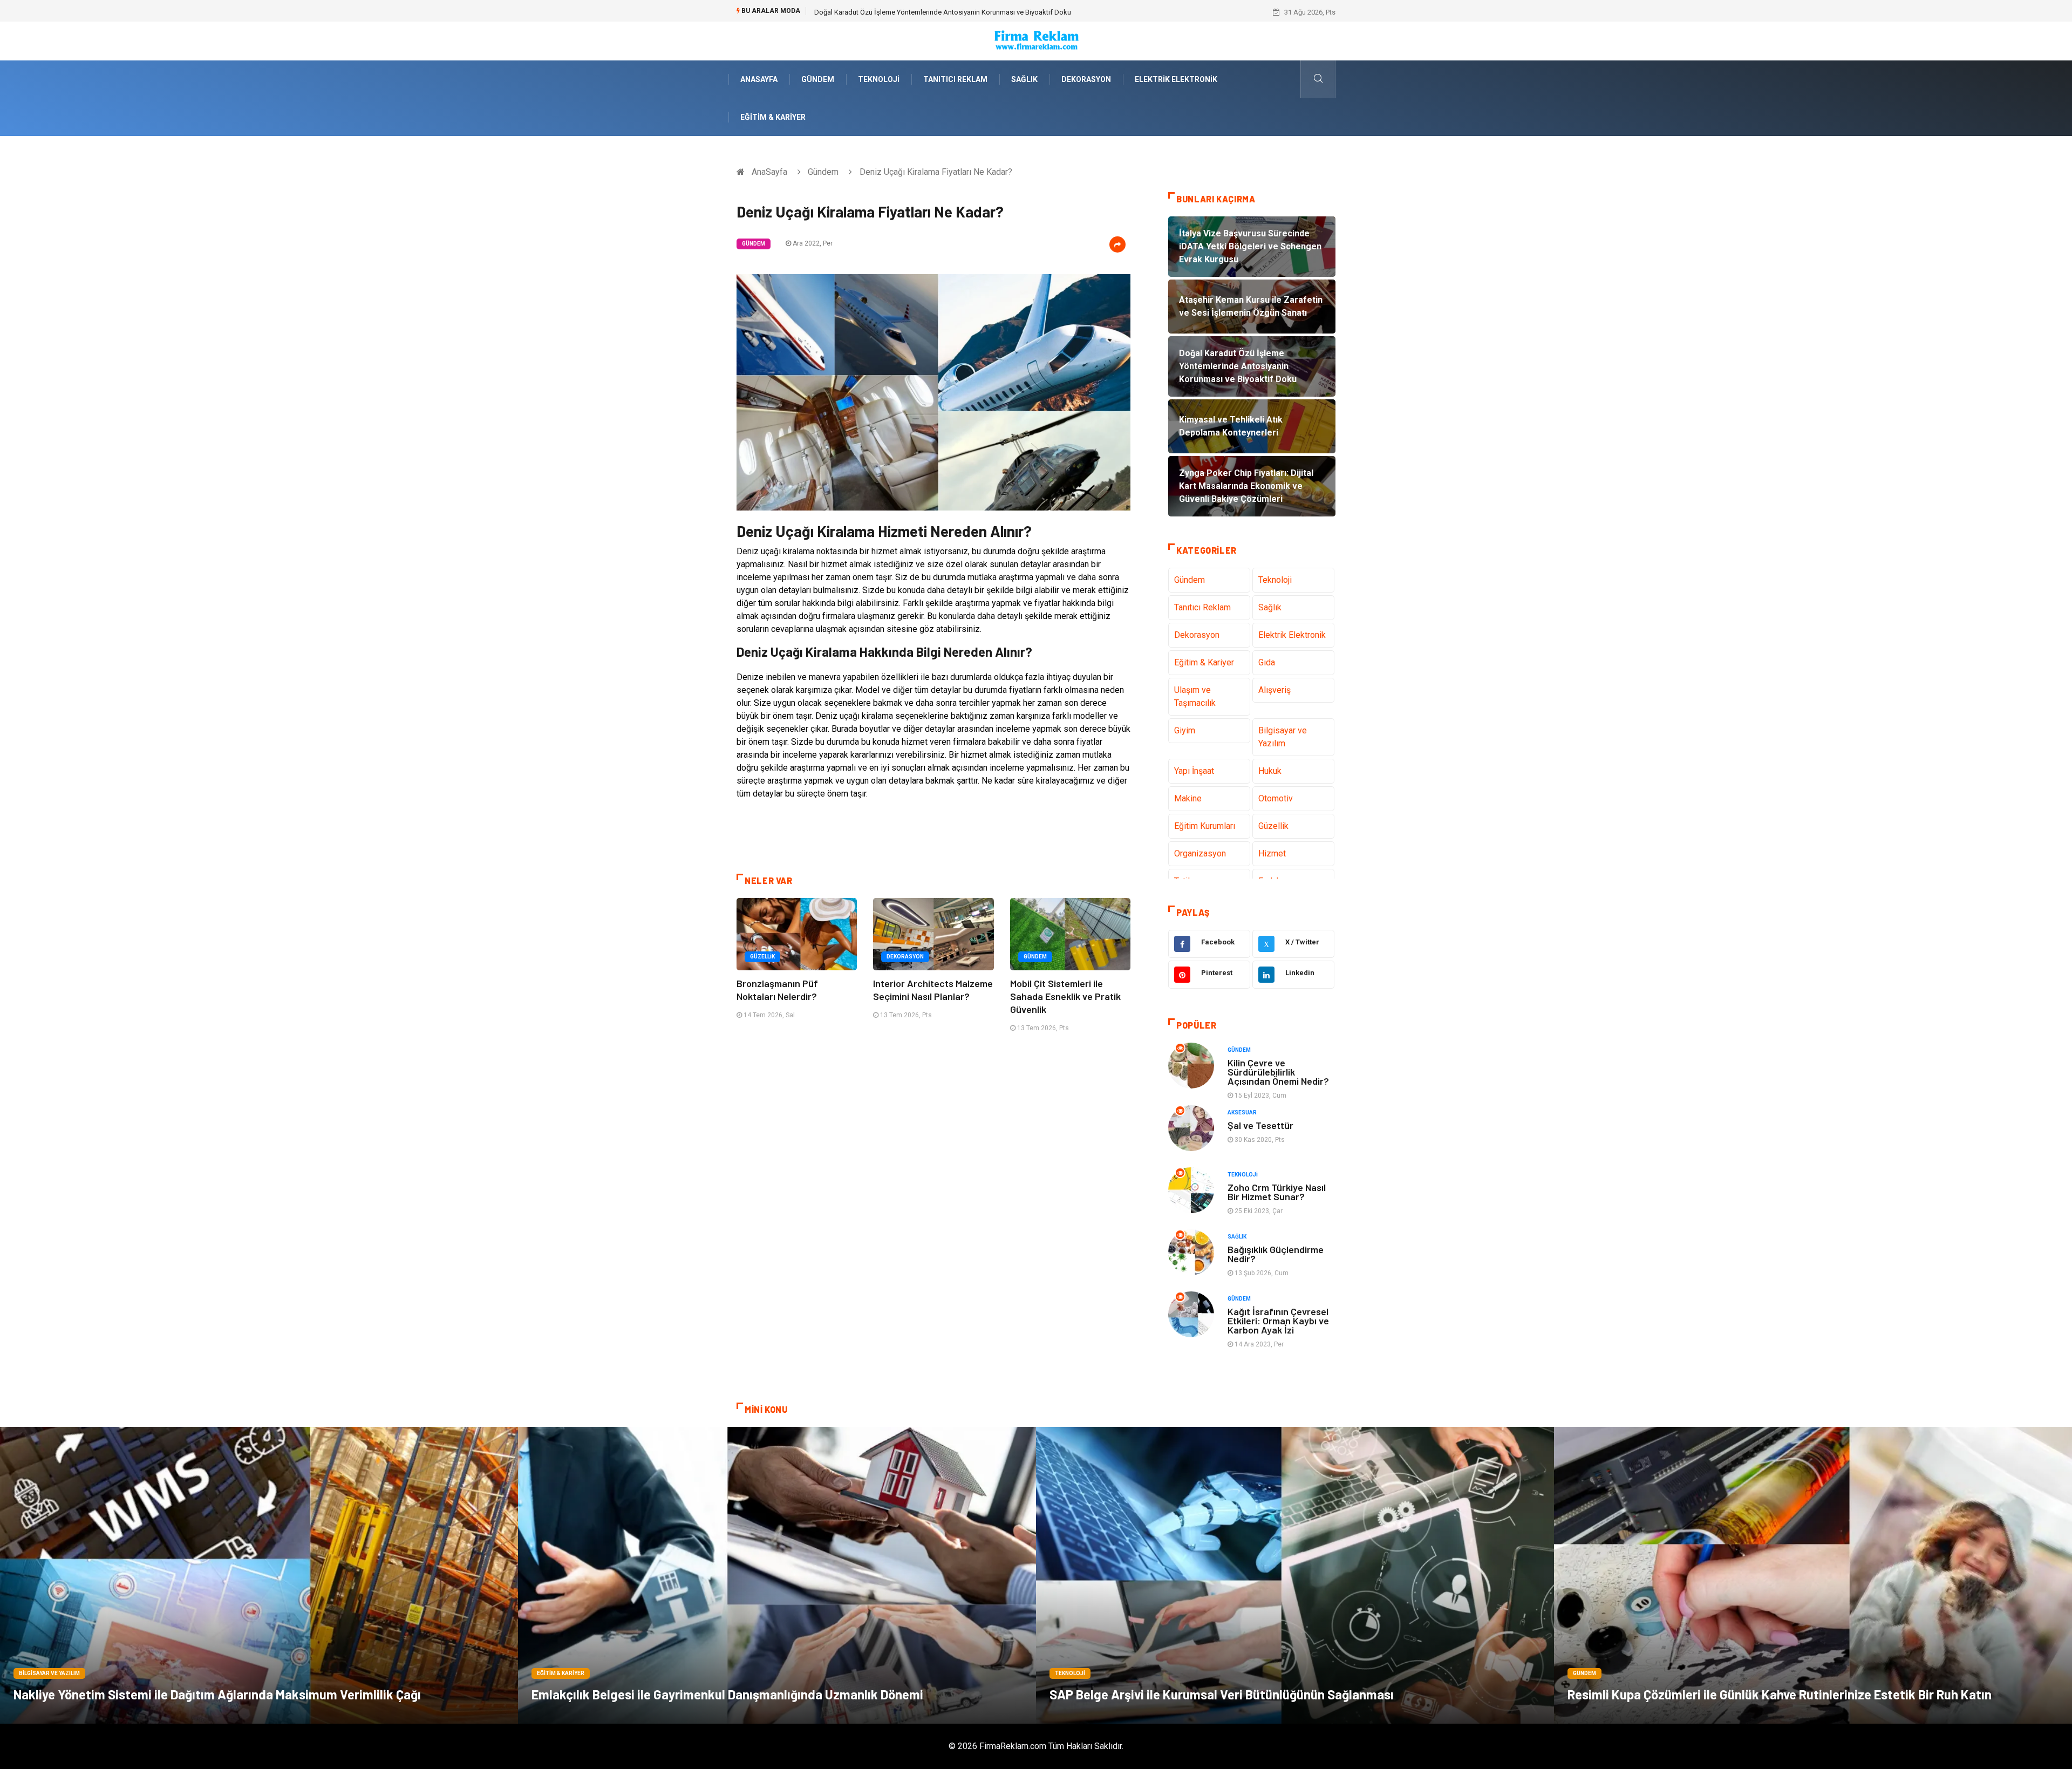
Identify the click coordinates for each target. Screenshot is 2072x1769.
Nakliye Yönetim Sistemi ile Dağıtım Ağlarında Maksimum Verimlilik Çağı (217, 1694)
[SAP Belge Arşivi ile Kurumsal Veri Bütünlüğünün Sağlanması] (1295, 1575)
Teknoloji (879, 79)
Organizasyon (1200, 853)
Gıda (1267, 662)
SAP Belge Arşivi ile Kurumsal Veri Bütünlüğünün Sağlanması (1222, 1694)
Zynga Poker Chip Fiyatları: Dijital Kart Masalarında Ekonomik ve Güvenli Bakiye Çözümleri (952, 12)
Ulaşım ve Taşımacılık (1195, 696)
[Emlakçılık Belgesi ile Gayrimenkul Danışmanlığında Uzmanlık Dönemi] (777, 1575)
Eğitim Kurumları (1205, 826)
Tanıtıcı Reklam (955, 79)
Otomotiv (1276, 798)
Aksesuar (1242, 1113)
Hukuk (1270, 771)
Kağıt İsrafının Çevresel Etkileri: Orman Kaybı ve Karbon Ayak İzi (1278, 1321)
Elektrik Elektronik (1176, 79)
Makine (1188, 798)
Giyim (1185, 730)
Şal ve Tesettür (1260, 1125)
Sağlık (1024, 79)
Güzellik (762, 957)
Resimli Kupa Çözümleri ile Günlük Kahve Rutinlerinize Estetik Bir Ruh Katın (1780, 1694)
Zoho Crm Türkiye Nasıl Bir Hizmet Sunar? (1277, 1192)
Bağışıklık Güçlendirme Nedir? (1276, 1254)
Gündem (818, 79)
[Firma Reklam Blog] (1036, 40)
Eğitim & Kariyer (773, 117)
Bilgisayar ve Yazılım (1283, 737)
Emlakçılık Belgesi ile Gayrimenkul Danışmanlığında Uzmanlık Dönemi (727, 1694)
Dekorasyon (1086, 79)
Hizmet (1272, 853)
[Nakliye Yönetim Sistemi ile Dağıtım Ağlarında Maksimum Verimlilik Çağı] (259, 1575)
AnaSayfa (759, 79)
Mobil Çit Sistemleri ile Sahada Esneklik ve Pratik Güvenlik (1065, 996)
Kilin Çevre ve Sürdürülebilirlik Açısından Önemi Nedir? (1278, 1072)
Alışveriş (1274, 690)
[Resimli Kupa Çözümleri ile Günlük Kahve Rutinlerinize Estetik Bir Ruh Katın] (1813, 1575)
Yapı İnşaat (1194, 771)
